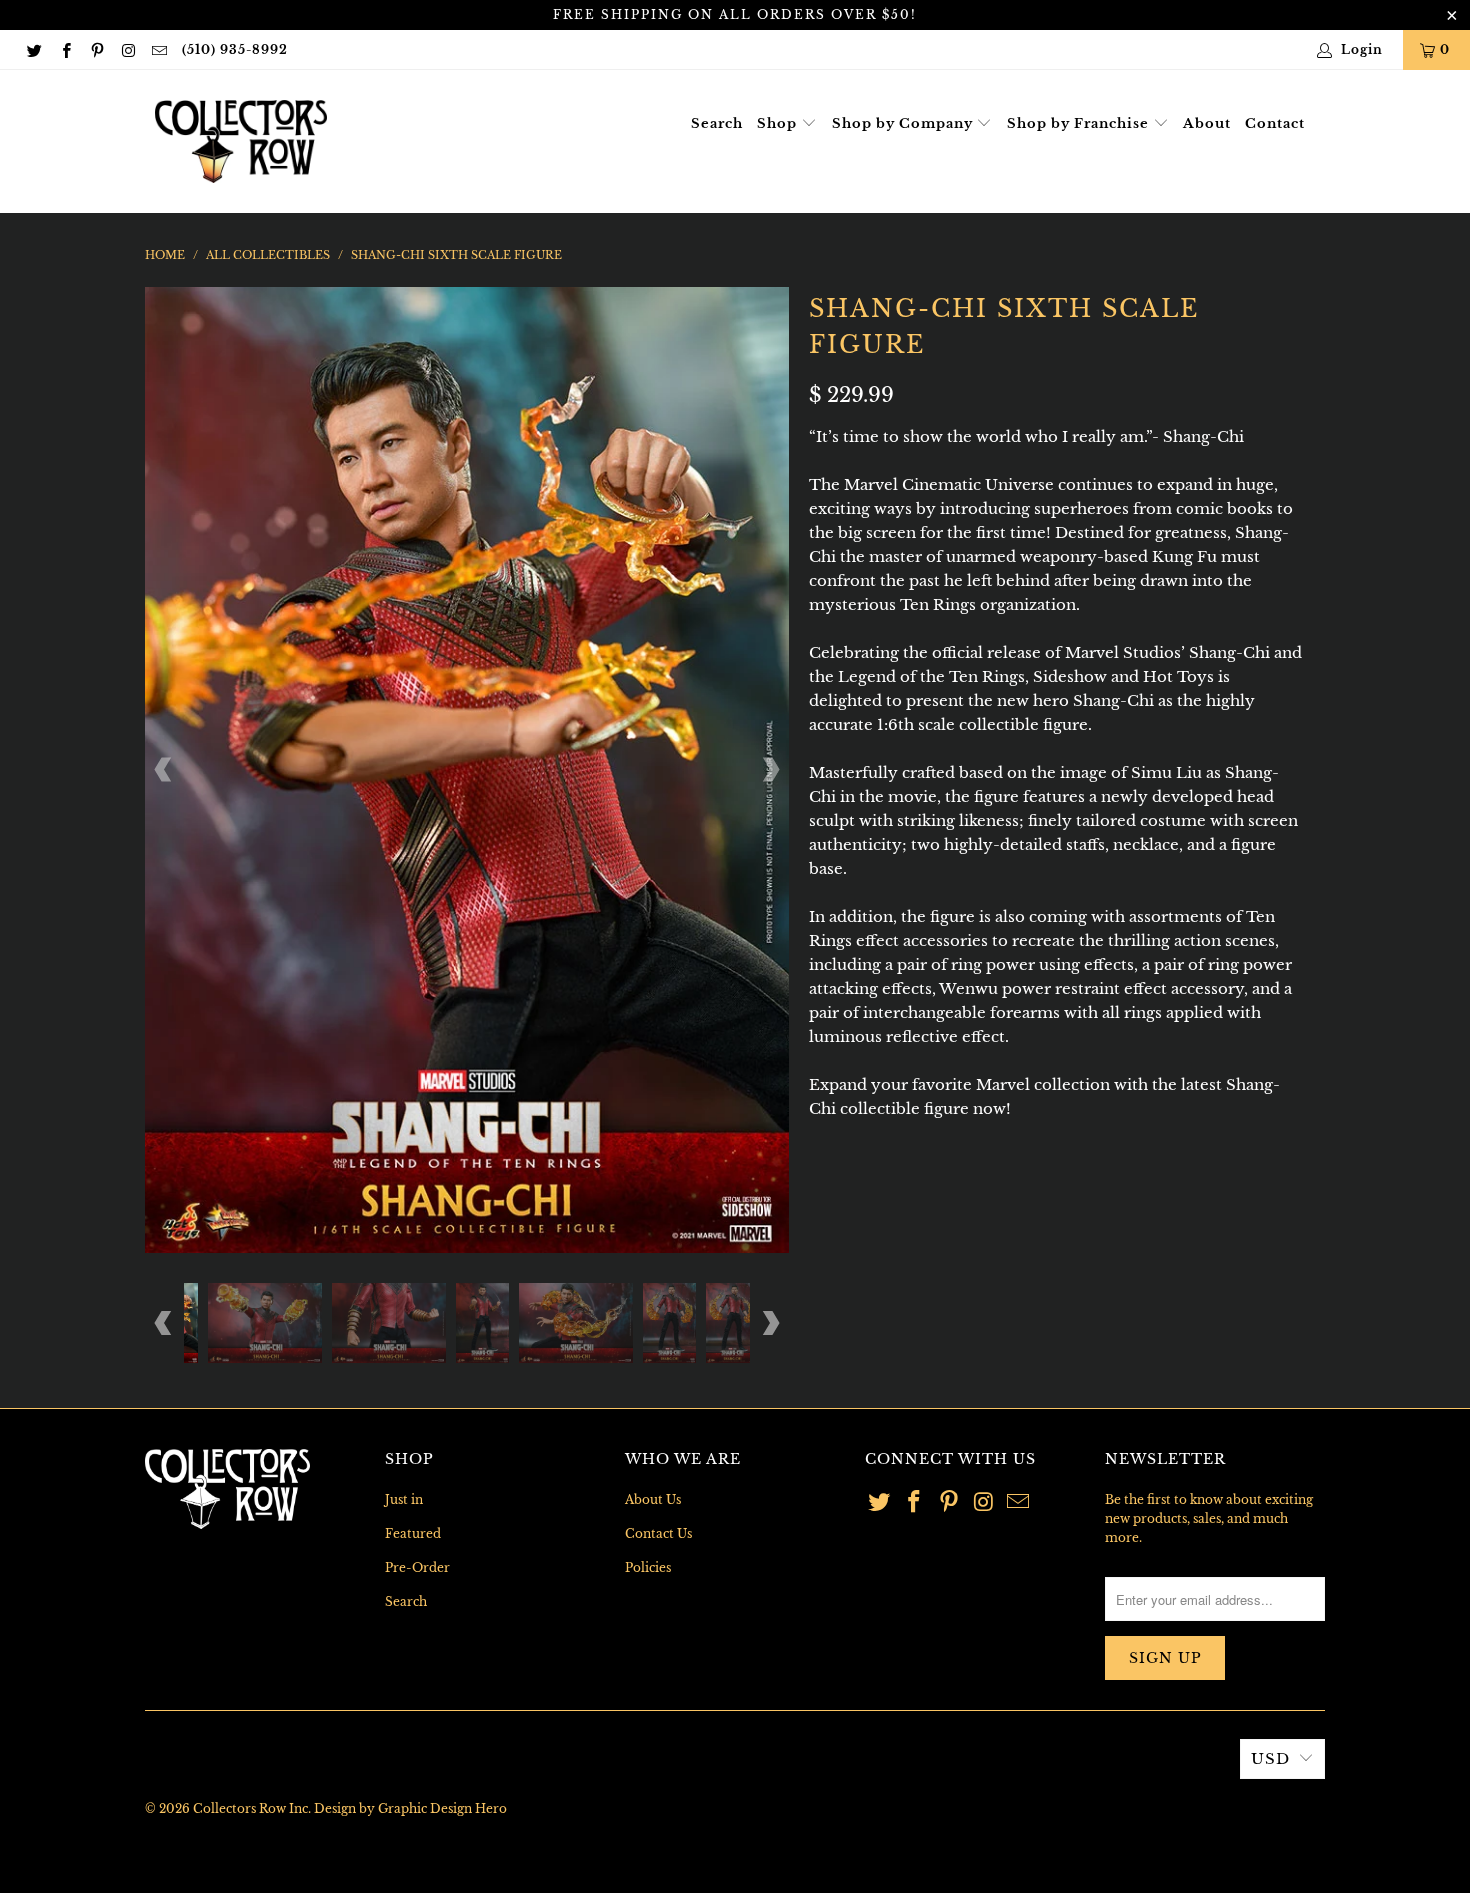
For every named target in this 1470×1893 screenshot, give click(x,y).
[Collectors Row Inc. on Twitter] (33, 49)
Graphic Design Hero (442, 1808)
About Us (653, 1499)
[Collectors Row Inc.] (241, 141)
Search (717, 123)
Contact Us (658, 1533)
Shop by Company (904, 123)
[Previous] (164, 769)
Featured (413, 1533)
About (1207, 123)
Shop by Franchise (1080, 123)
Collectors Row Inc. (252, 1808)
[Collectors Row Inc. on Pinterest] (96, 49)
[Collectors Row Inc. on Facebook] (64, 49)
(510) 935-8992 (235, 49)
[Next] (770, 769)
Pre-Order (417, 1567)
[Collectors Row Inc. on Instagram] (127, 49)
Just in (404, 1499)
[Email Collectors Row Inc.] (158, 49)
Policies (648, 1567)
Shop (779, 123)
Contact (1275, 123)
